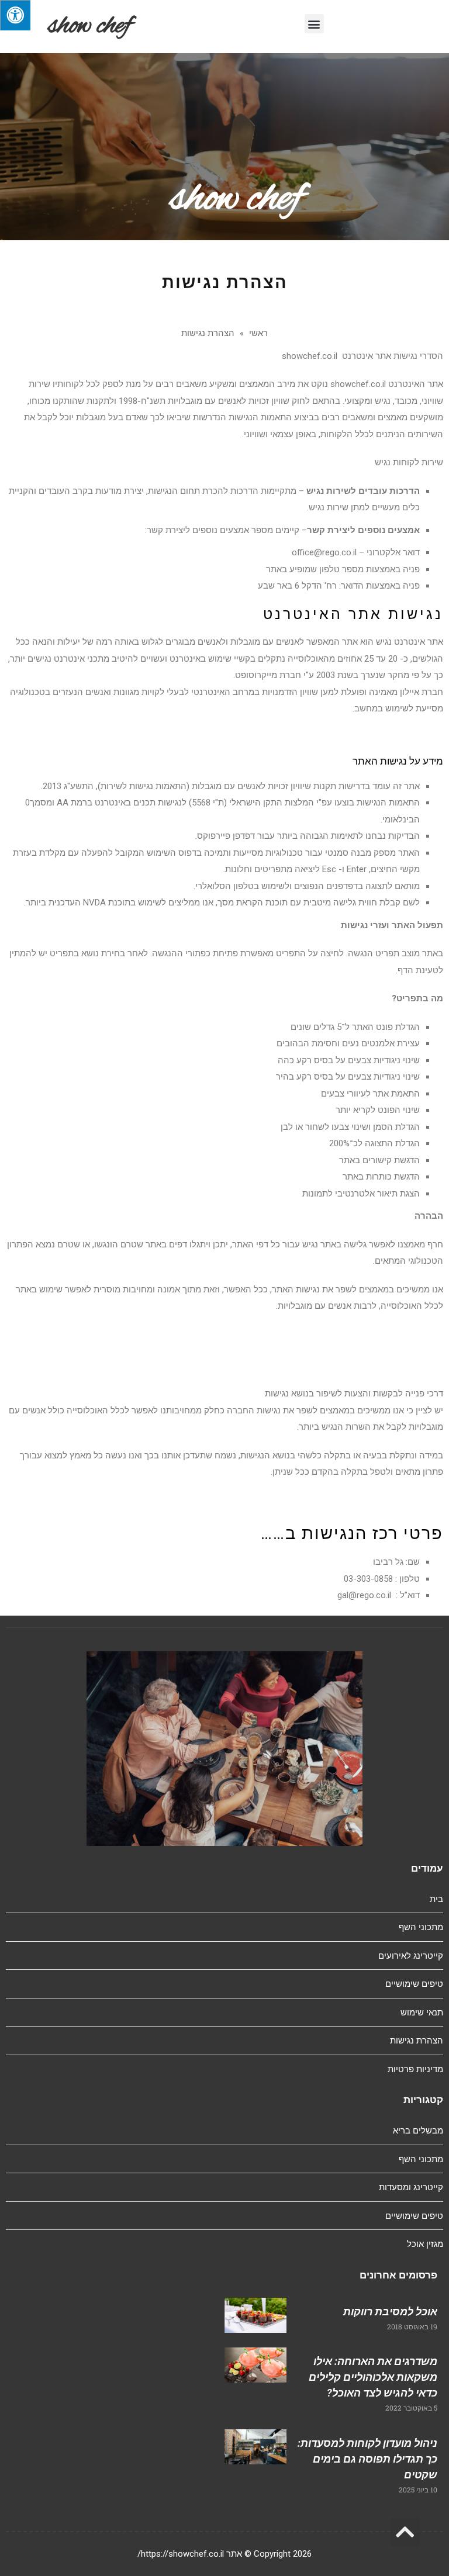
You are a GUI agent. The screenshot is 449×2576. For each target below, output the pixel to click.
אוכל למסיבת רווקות (390, 2312)
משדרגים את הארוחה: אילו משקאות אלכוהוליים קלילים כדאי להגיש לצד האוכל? (373, 2377)
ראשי (258, 333)
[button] (314, 24)
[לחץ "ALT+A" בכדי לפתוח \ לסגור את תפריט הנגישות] (15, 15)
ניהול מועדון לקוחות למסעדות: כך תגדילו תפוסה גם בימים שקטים (367, 2459)
